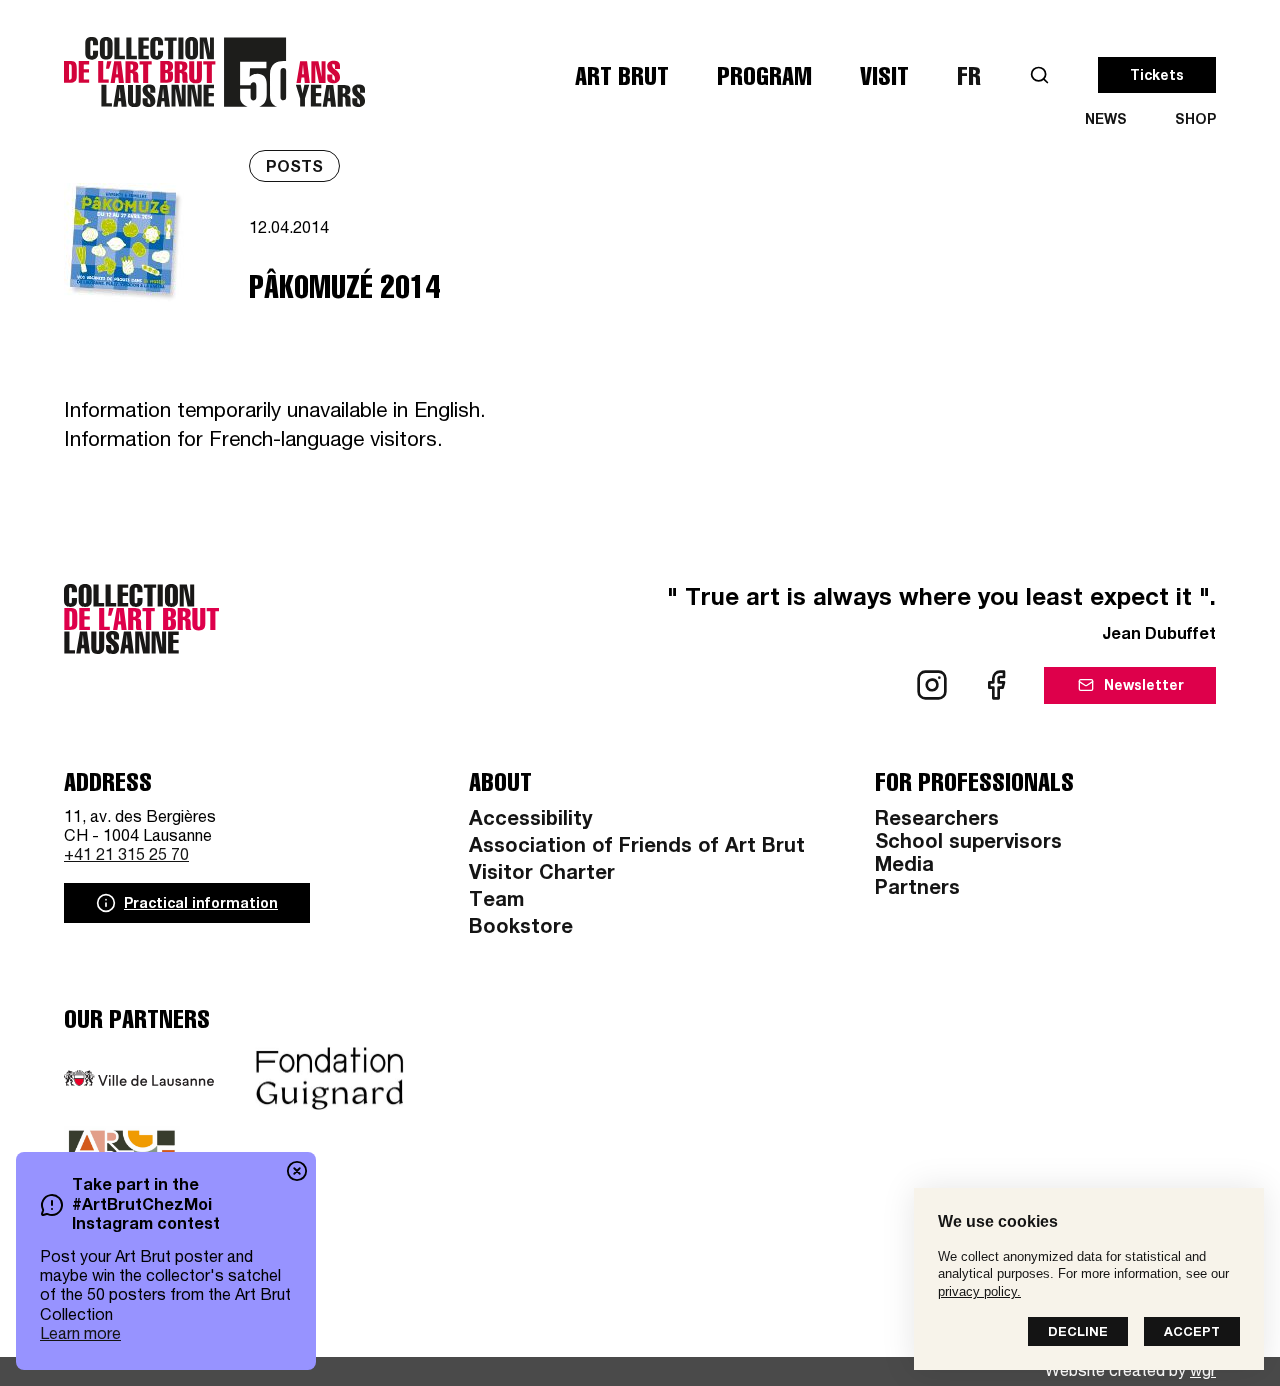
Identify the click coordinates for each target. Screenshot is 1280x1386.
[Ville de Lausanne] (139, 1078)
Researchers (937, 821)
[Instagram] (932, 685)
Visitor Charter (542, 875)
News (1106, 121)
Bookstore (521, 929)
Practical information (201, 905)
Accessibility (530, 821)
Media (904, 867)
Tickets (1157, 77)
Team (496, 902)
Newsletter (1144, 687)
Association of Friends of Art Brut (637, 848)
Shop (1195, 121)
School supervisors (968, 844)
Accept (1192, 1333)
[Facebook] (996, 685)
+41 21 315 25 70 (126, 857)
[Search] (1039, 75)
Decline (1078, 1333)
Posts (294, 169)
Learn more (80, 1336)
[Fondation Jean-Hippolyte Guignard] (330, 1079)
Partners (917, 890)
